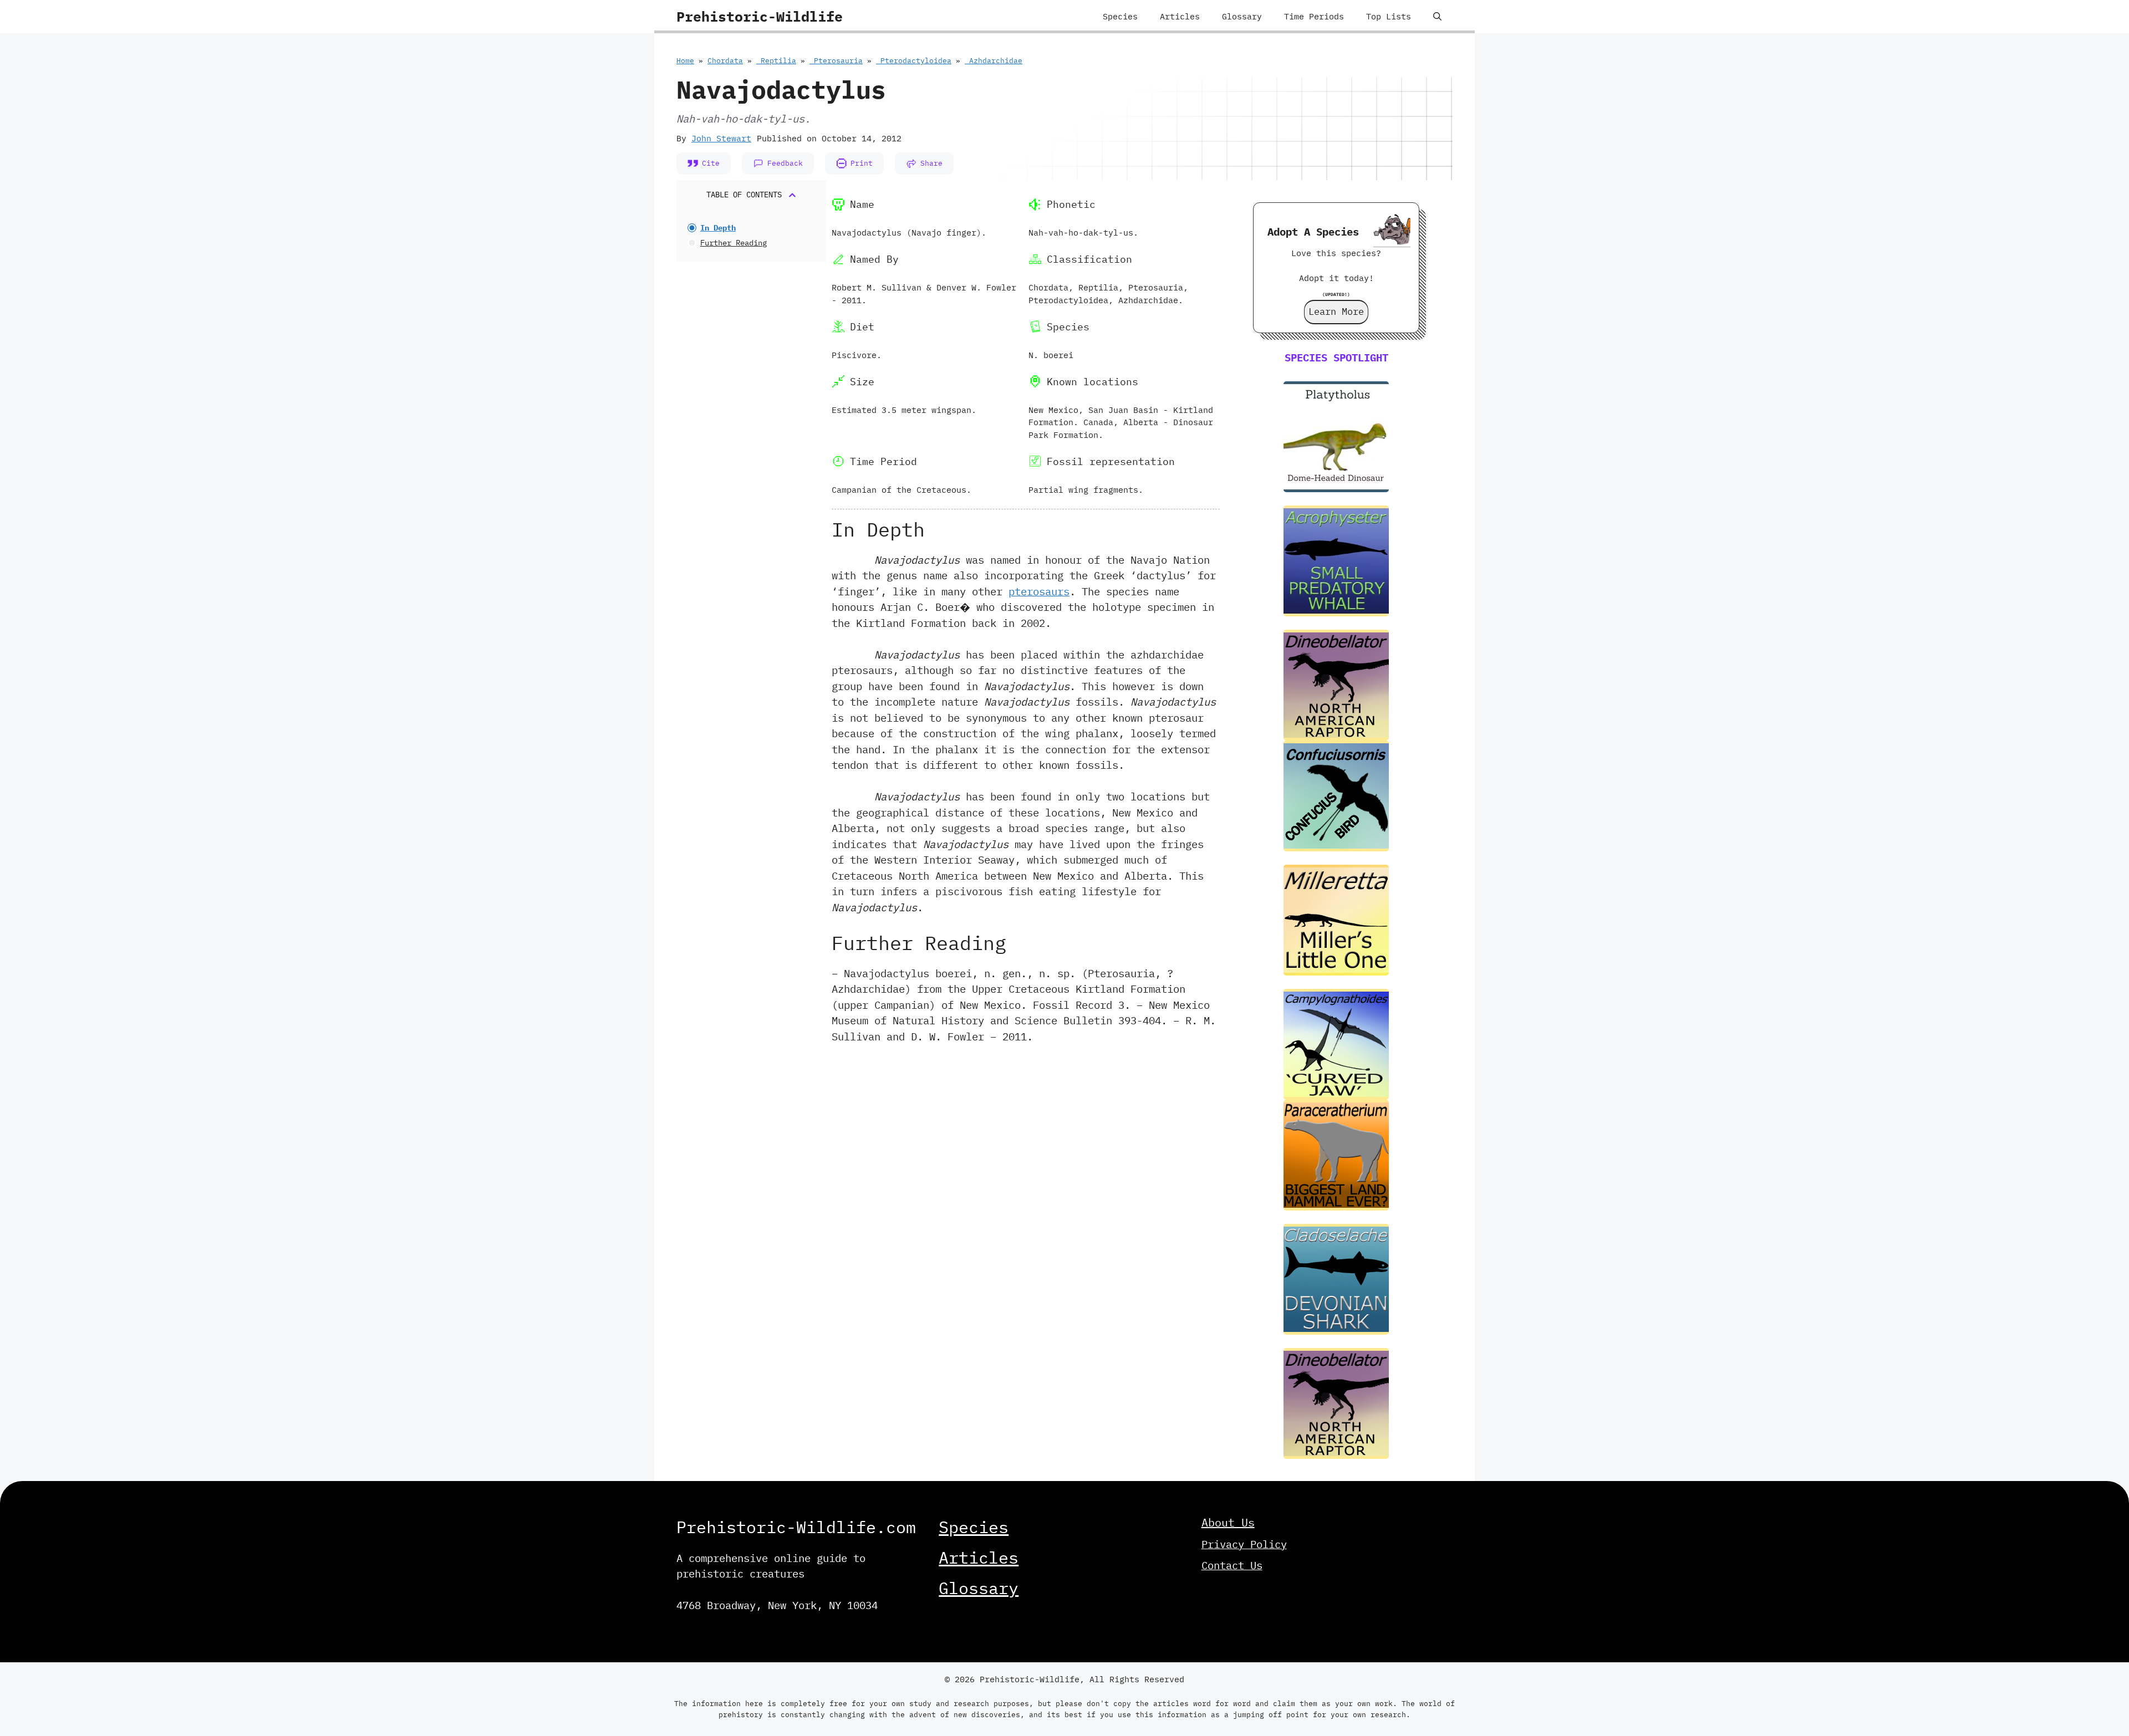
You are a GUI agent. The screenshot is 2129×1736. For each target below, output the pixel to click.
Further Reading (734, 243)
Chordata (725, 61)
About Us (1228, 1522)
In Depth (718, 228)
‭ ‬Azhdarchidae (994, 61)
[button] (1437, 17)
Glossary (1242, 16)
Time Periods (1314, 16)
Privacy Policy (1244, 1544)
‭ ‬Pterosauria (836, 61)
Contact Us (1232, 1565)
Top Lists (1389, 16)
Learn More (1336, 312)
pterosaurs (1039, 591)
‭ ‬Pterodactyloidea (914, 61)
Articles (1180, 16)
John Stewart (721, 138)
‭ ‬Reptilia (776, 61)
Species (1120, 16)
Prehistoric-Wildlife (760, 16)
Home (685, 61)
